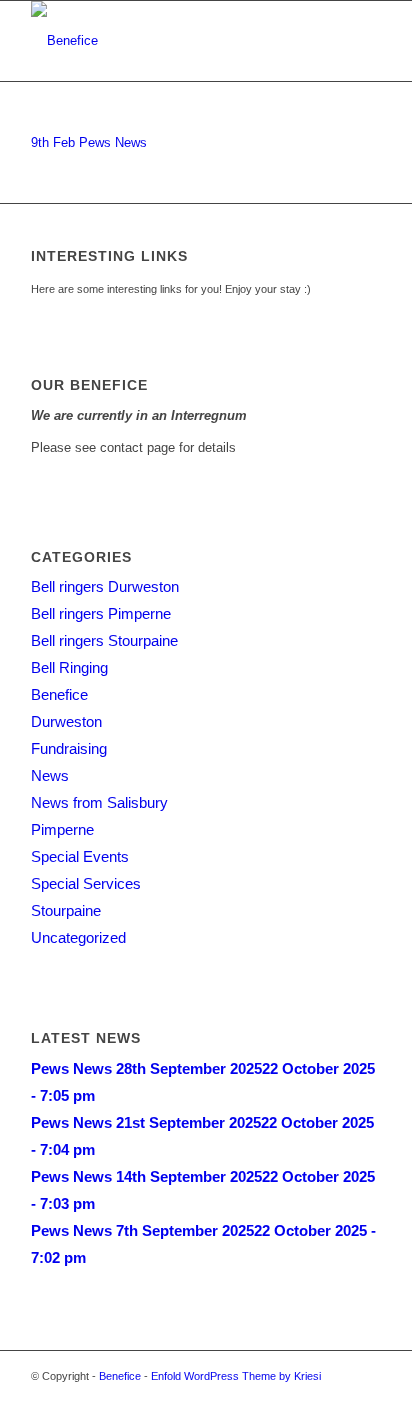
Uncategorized (78, 937)
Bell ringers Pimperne (101, 613)
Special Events (80, 856)
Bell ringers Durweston (105, 586)
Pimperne (62, 829)
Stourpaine (66, 910)
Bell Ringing (69, 667)
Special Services (86, 883)
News (50, 775)
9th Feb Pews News (89, 142)
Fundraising (69, 748)
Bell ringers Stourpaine (104, 640)
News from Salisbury (99, 802)
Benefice (59, 694)
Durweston (66, 721)
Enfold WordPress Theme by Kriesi (236, 1376)
